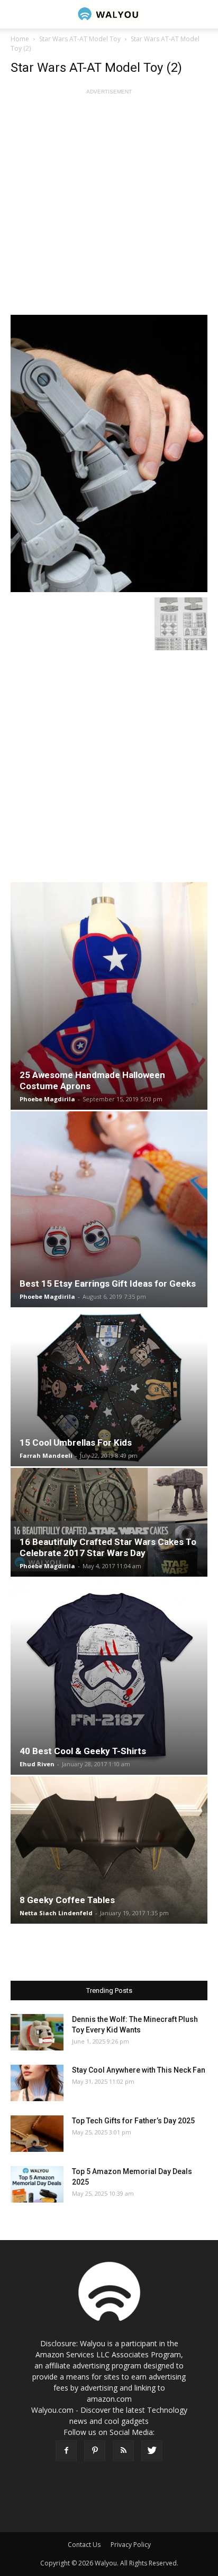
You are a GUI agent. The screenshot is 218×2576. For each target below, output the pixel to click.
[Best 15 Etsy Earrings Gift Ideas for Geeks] (109, 1209)
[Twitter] (152, 2451)
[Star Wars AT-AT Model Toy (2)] (109, 453)
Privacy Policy (131, 2545)
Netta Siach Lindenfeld (56, 1913)
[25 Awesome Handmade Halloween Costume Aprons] (109, 996)
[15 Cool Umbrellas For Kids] (109, 1388)
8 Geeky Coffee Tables (67, 1900)
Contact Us (84, 2545)
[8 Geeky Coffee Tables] (109, 1850)
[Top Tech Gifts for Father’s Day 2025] (37, 2134)
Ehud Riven (37, 1764)
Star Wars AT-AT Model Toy (80, 39)
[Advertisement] (109, 206)
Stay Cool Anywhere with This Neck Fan (139, 2070)
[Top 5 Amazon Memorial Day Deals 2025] (37, 2184)
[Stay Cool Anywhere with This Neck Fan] (37, 2083)
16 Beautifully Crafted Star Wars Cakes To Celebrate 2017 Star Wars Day (108, 1547)
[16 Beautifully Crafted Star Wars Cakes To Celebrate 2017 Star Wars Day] (109, 1522)
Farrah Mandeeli (46, 1455)
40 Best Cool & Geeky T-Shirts (83, 1751)
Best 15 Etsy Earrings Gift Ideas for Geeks (108, 1284)
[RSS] (123, 2451)
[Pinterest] (95, 2451)
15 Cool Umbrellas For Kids (76, 1442)
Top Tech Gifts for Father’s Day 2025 (133, 2121)
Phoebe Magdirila (47, 1099)
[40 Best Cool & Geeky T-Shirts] (109, 1676)
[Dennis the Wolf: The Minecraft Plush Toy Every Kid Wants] (37, 2032)
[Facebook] (66, 2451)
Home (20, 39)
